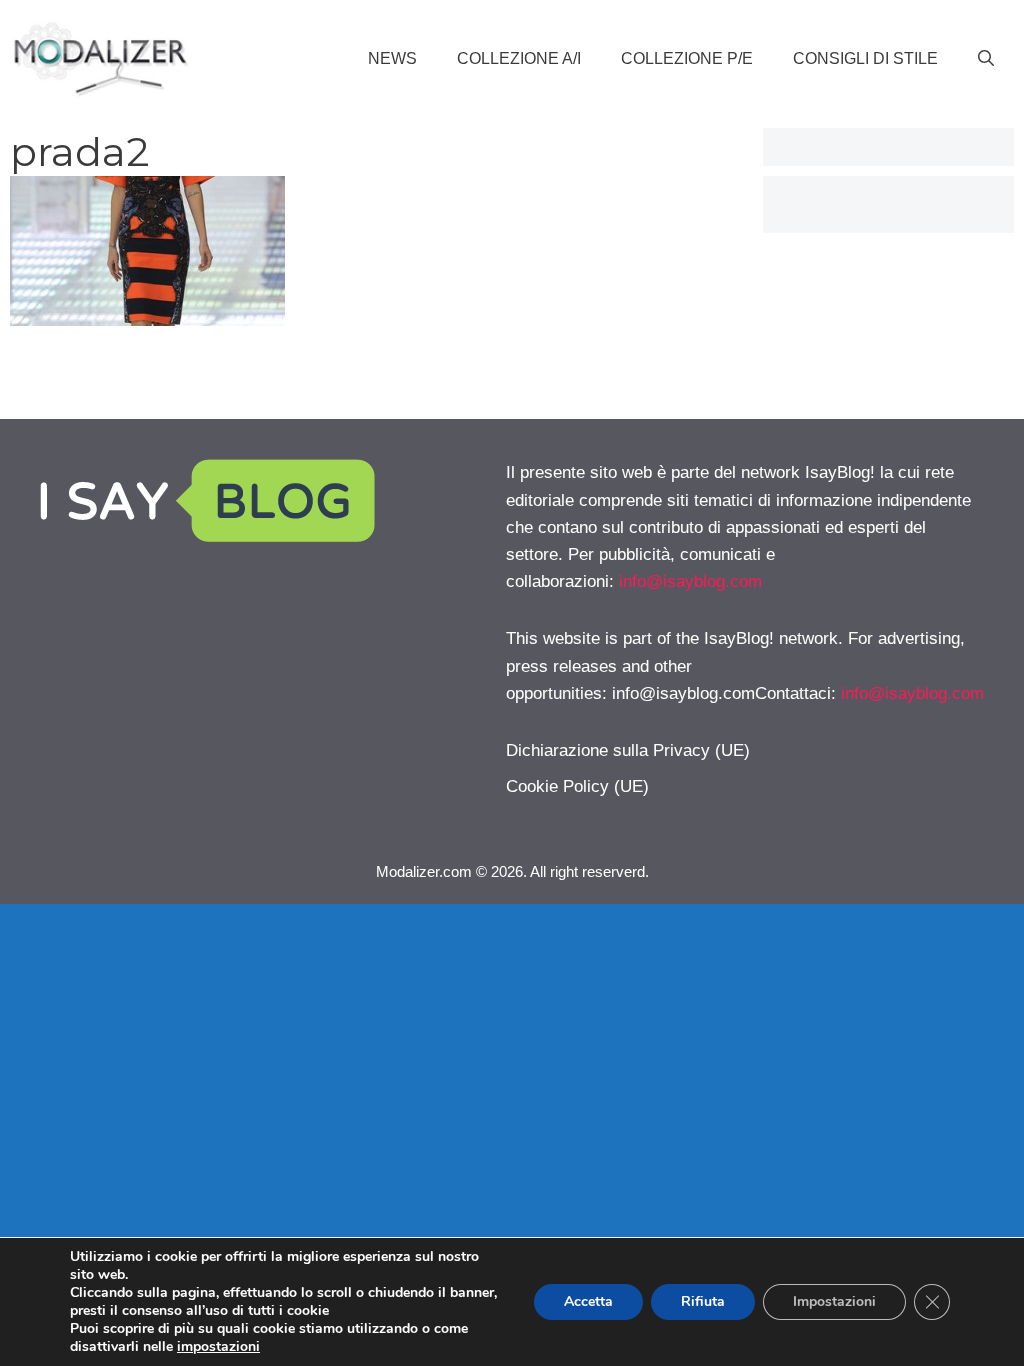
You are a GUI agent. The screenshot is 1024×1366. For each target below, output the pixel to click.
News (392, 58)
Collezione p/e (687, 58)
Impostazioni (834, 1301)
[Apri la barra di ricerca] (986, 59)
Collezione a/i (519, 58)
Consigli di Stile (865, 58)
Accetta (588, 1301)
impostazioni (218, 1347)
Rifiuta (703, 1301)
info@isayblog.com (690, 581)
